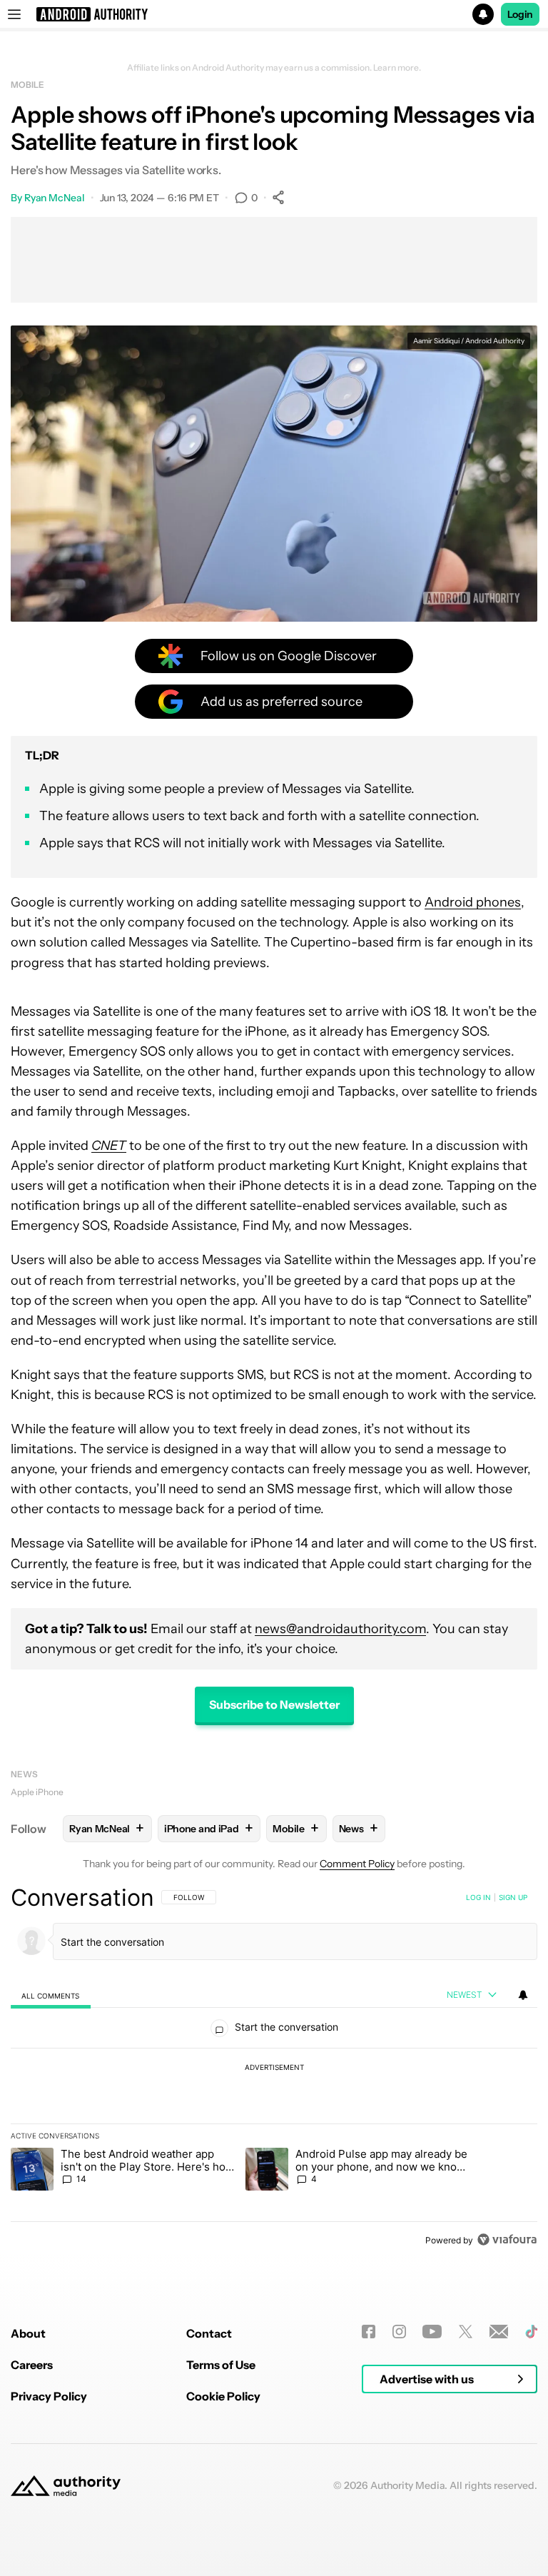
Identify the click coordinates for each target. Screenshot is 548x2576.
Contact (209, 2333)
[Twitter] (466, 2332)
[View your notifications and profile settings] (523, 1995)
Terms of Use (221, 2365)
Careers (32, 2365)
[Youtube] (432, 2332)
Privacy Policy (49, 2396)
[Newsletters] (499, 2332)
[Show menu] (14, 14)
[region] (274, 2069)
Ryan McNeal (55, 198)
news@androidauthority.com (340, 1629)
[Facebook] (369, 2332)
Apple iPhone (37, 1792)
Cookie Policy (223, 2396)
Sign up (513, 1897)
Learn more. (397, 68)
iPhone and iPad (208, 1828)
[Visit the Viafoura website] (507, 2239)
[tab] (51, 1995)
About (28, 2333)
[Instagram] (399, 2332)
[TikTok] (531, 2332)
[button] (274, 14)
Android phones (473, 902)
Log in (478, 1897)
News (24, 1774)
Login (520, 14)
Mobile (27, 85)
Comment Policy (357, 1864)
